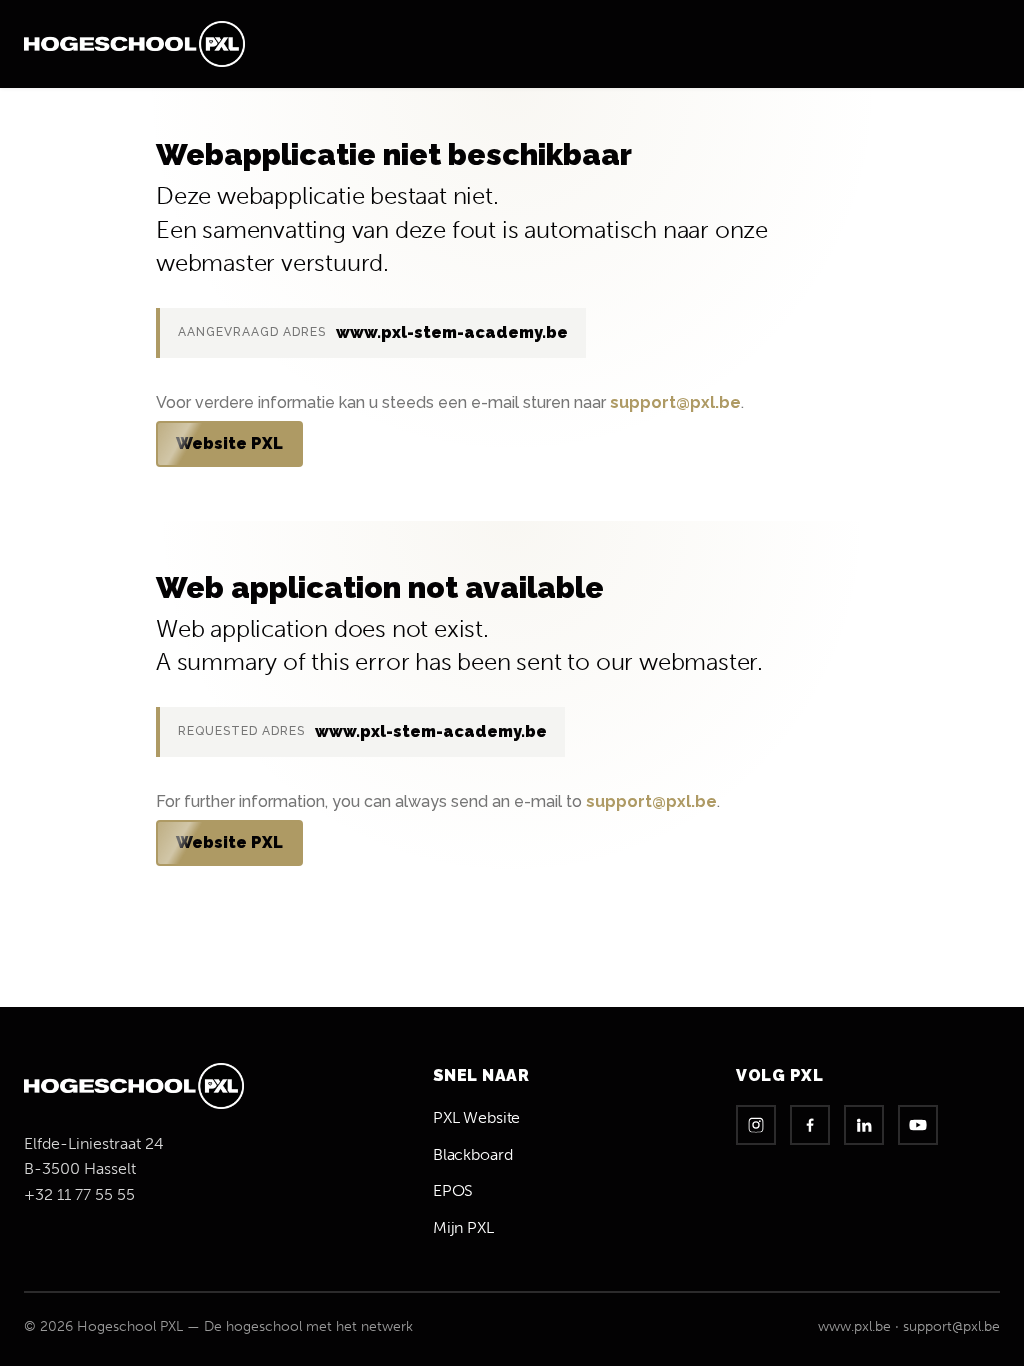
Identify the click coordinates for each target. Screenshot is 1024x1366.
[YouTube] (918, 1125)
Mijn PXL (463, 1227)
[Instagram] (756, 1125)
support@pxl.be (675, 402)
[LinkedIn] (864, 1125)
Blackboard (473, 1154)
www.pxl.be (854, 1326)
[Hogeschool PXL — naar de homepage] (134, 44)
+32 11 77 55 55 (79, 1194)
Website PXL (229, 443)
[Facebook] (810, 1125)
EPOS (453, 1190)
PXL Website (476, 1117)
